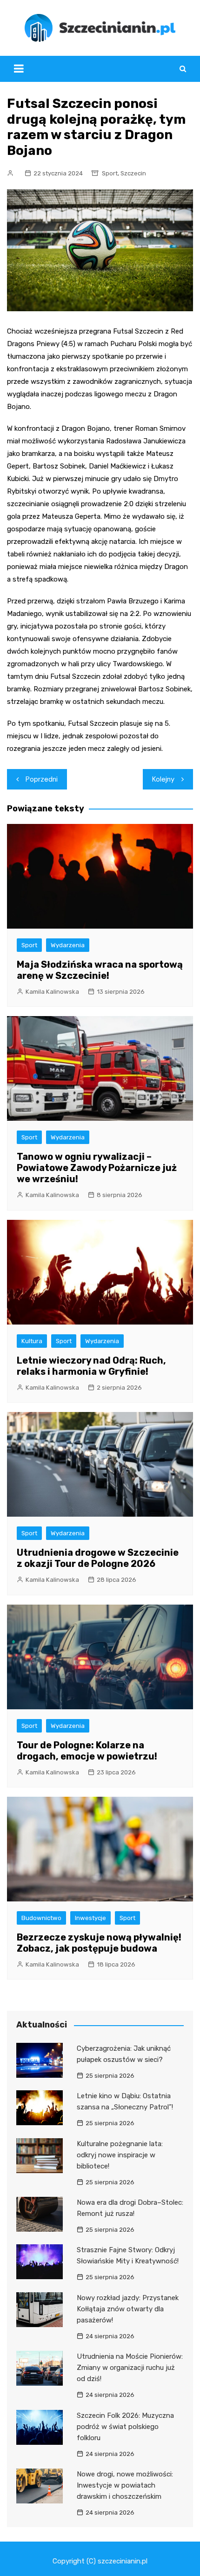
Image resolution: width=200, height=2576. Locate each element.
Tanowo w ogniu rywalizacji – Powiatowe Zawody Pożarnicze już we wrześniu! (97, 1168)
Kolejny (163, 779)
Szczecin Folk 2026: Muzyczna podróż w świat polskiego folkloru (125, 2427)
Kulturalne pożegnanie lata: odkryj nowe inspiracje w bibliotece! (120, 2155)
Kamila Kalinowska (52, 992)
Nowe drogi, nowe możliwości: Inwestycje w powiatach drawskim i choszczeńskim (125, 2485)
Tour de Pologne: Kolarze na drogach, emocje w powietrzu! (87, 1751)
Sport (110, 173)
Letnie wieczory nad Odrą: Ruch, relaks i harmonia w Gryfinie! (91, 1366)
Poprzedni (42, 779)
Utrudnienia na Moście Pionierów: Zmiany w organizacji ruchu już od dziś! (130, 2368)
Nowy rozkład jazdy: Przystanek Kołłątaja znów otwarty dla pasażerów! (128, 2309)
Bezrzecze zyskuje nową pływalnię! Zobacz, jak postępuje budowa (99, 1943)
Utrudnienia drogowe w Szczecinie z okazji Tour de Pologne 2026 (98, 1558)
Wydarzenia (68, 945)
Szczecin (133, 173)
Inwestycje (90, 1918)
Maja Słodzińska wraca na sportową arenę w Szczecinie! (100, 970)
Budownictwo (41, 1918)
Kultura (32, 1341)
